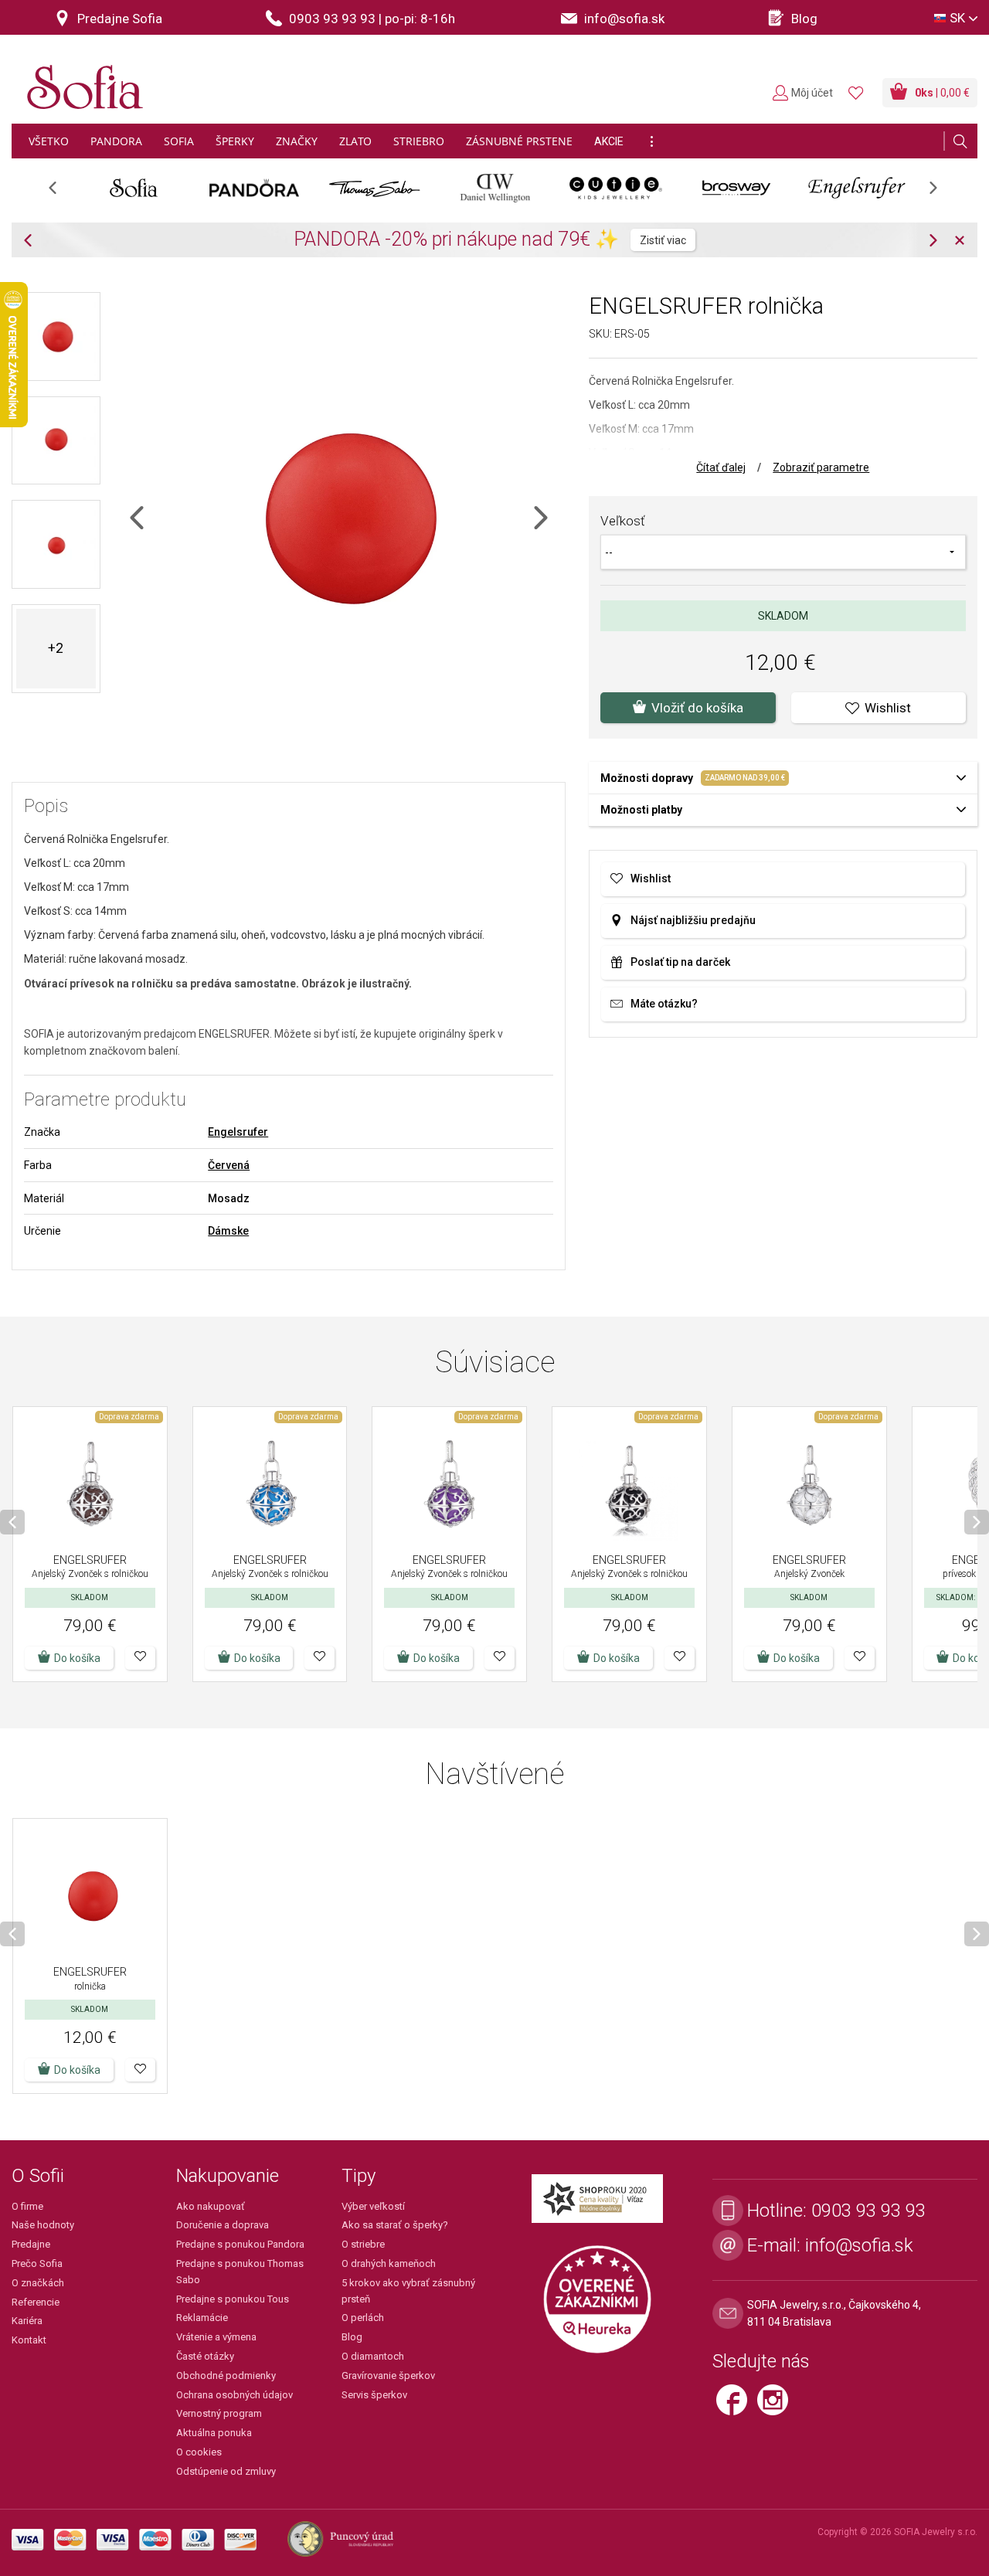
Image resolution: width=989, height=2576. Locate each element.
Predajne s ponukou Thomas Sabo (240, 2272)
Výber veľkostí (373, 2206)
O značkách (38, 2283)
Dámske (228, 1231)
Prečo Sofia (37, 2263)
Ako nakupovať (211, 2206)
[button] (140, 1658)
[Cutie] (616, 188)
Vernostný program (219, 2413)
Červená (229, 1165)
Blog (352, 2337)
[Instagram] (777, 2406)
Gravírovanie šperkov (388, 2375)
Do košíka (77, 1658)
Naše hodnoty (43, 2225)
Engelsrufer (238, 1132)
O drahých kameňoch (389, 2263)
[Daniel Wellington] (495, 188)
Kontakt (29, 2340)
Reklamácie (202, 2318)
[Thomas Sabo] (375, 188)
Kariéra (27, 2321)
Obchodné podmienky (226, 2375)
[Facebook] (737, 2406)
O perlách (363, 2318)
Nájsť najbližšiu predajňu (693, 920)
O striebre (363, 2244)
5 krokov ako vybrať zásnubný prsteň (408, 2291)
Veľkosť (623, 521)
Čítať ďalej (721, 467)
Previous (61, 193)
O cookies (199, 2452)
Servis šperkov (374, 2395)
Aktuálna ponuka (214, 2433)
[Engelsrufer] (857, 188)
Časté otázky (205, 2356)
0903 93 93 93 (868, 2211)
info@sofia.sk (859, 2245)
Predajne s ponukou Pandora (240, 2244)
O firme (27, 2206)
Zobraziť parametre (821, 467)
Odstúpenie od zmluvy (226, 2471)
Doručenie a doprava (223, 2225)
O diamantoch (373, 2356)
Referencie (36, 2302)
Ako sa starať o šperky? (395, 2225)
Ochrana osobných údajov (235, 2395)
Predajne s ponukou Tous (233, 2299)
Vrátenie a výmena (216, 2337)
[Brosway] (736, 188)
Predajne (31, 2244)
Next (941, 193)
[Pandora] (254, 188)
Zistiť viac (663, 240)
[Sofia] (81, 81)
